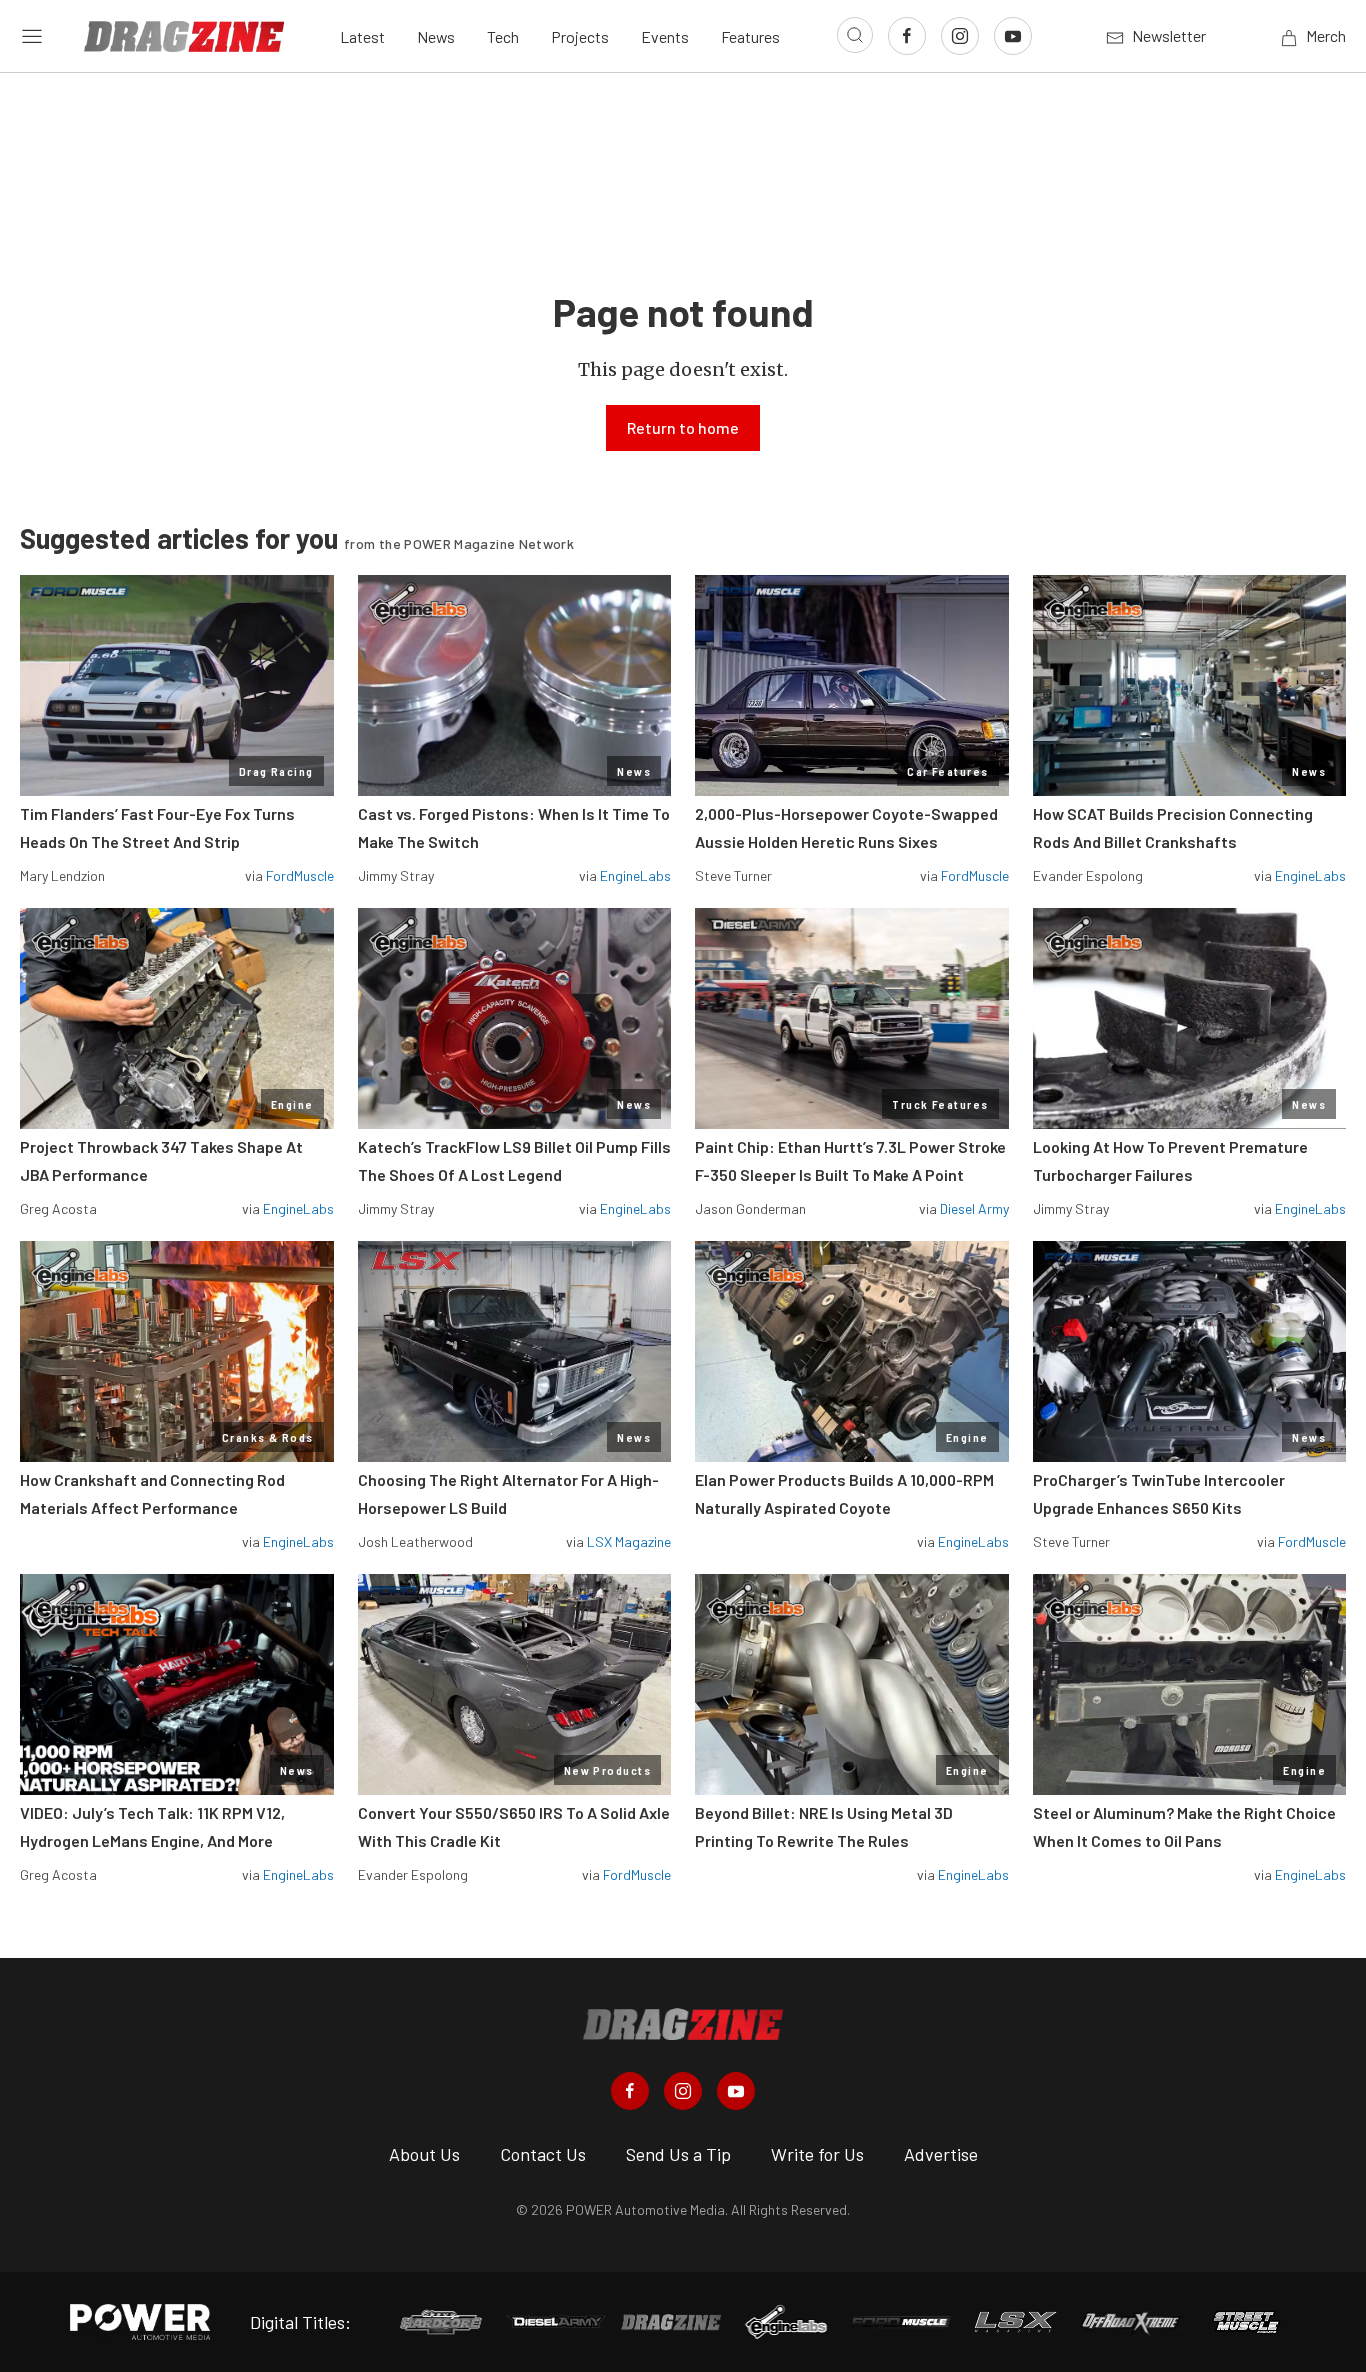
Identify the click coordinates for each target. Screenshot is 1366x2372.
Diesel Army (974, 1208)
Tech (503, 36)
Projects (580, 36)
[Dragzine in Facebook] (630, 2091)
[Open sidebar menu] (32, 36)
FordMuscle (300, 875)
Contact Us (543, 2154)
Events (665, 36)
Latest (362, 36)
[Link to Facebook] (907, 36)
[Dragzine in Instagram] (683, 2091)
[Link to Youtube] (1013, 36)
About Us (424, 2154)
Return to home (683, 427)
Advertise (941, 2154)
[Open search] (855, 35)
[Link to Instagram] (960, 36)
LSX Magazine (629, 1541)
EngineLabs (635, 875)
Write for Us (817, 2154)
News (436, 36)
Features (750, 36)
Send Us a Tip (678, 2154)
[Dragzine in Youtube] (736, 2091)
